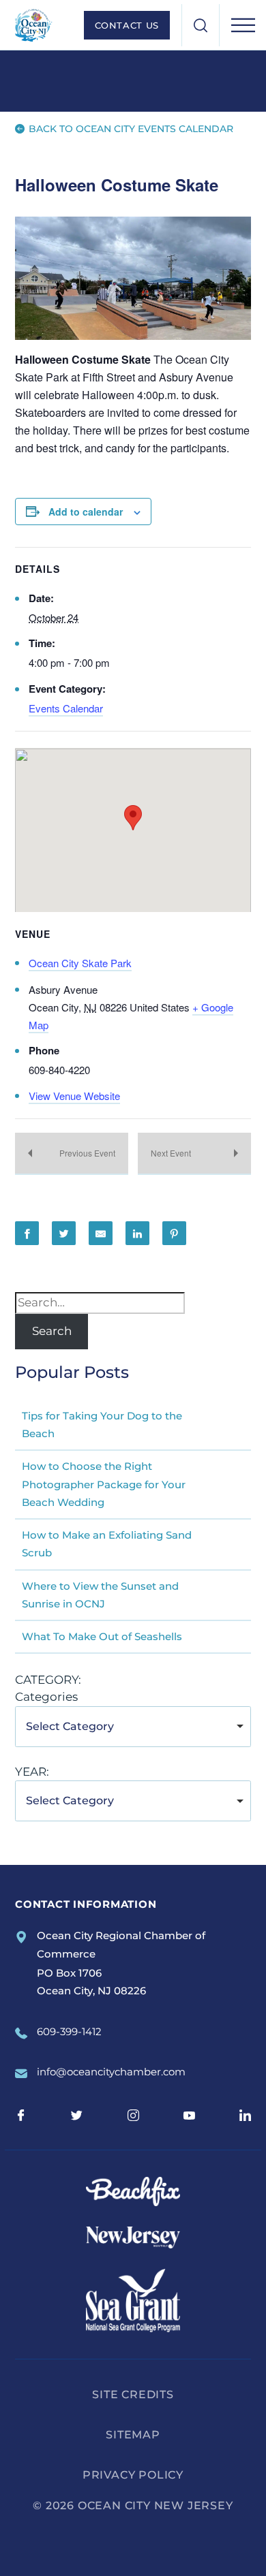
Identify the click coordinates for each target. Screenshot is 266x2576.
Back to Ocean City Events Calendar (130, 129)
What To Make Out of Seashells (102, 1636)
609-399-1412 (69, 2031)
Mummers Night (72, 1154)
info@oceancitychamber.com (111, 2072)
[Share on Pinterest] (174, 1233)
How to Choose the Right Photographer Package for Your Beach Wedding (104, 1484)
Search (52, 1331)
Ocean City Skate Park (80, 963)
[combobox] (133, 1727)
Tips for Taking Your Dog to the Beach (102, 1425)
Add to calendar (86, 512)
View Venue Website (74, 1096)
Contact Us (127, 25)
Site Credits (133, 2394)
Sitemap (133, 2435)
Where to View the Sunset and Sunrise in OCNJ (100, 1595)
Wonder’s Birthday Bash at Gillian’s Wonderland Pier (194, 1154)
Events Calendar (66, 708)
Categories (46, 1697)
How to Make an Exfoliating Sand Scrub (107, 1544)
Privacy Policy (133, 2475)
